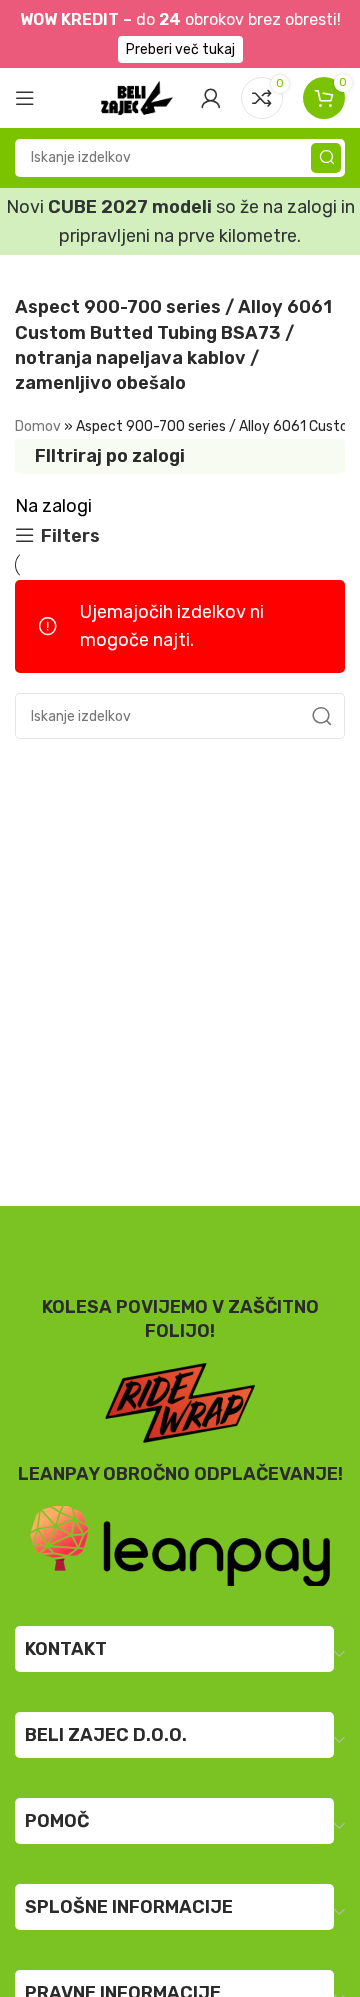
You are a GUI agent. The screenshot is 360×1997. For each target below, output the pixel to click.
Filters (70, 536)
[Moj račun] (211, 98)
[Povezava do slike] (180, 1545)
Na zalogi (53, 506)
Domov (38, 426)
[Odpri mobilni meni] (25, 98)
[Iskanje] (326, 158)
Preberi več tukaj (180, 49)
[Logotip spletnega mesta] (137, 96)
